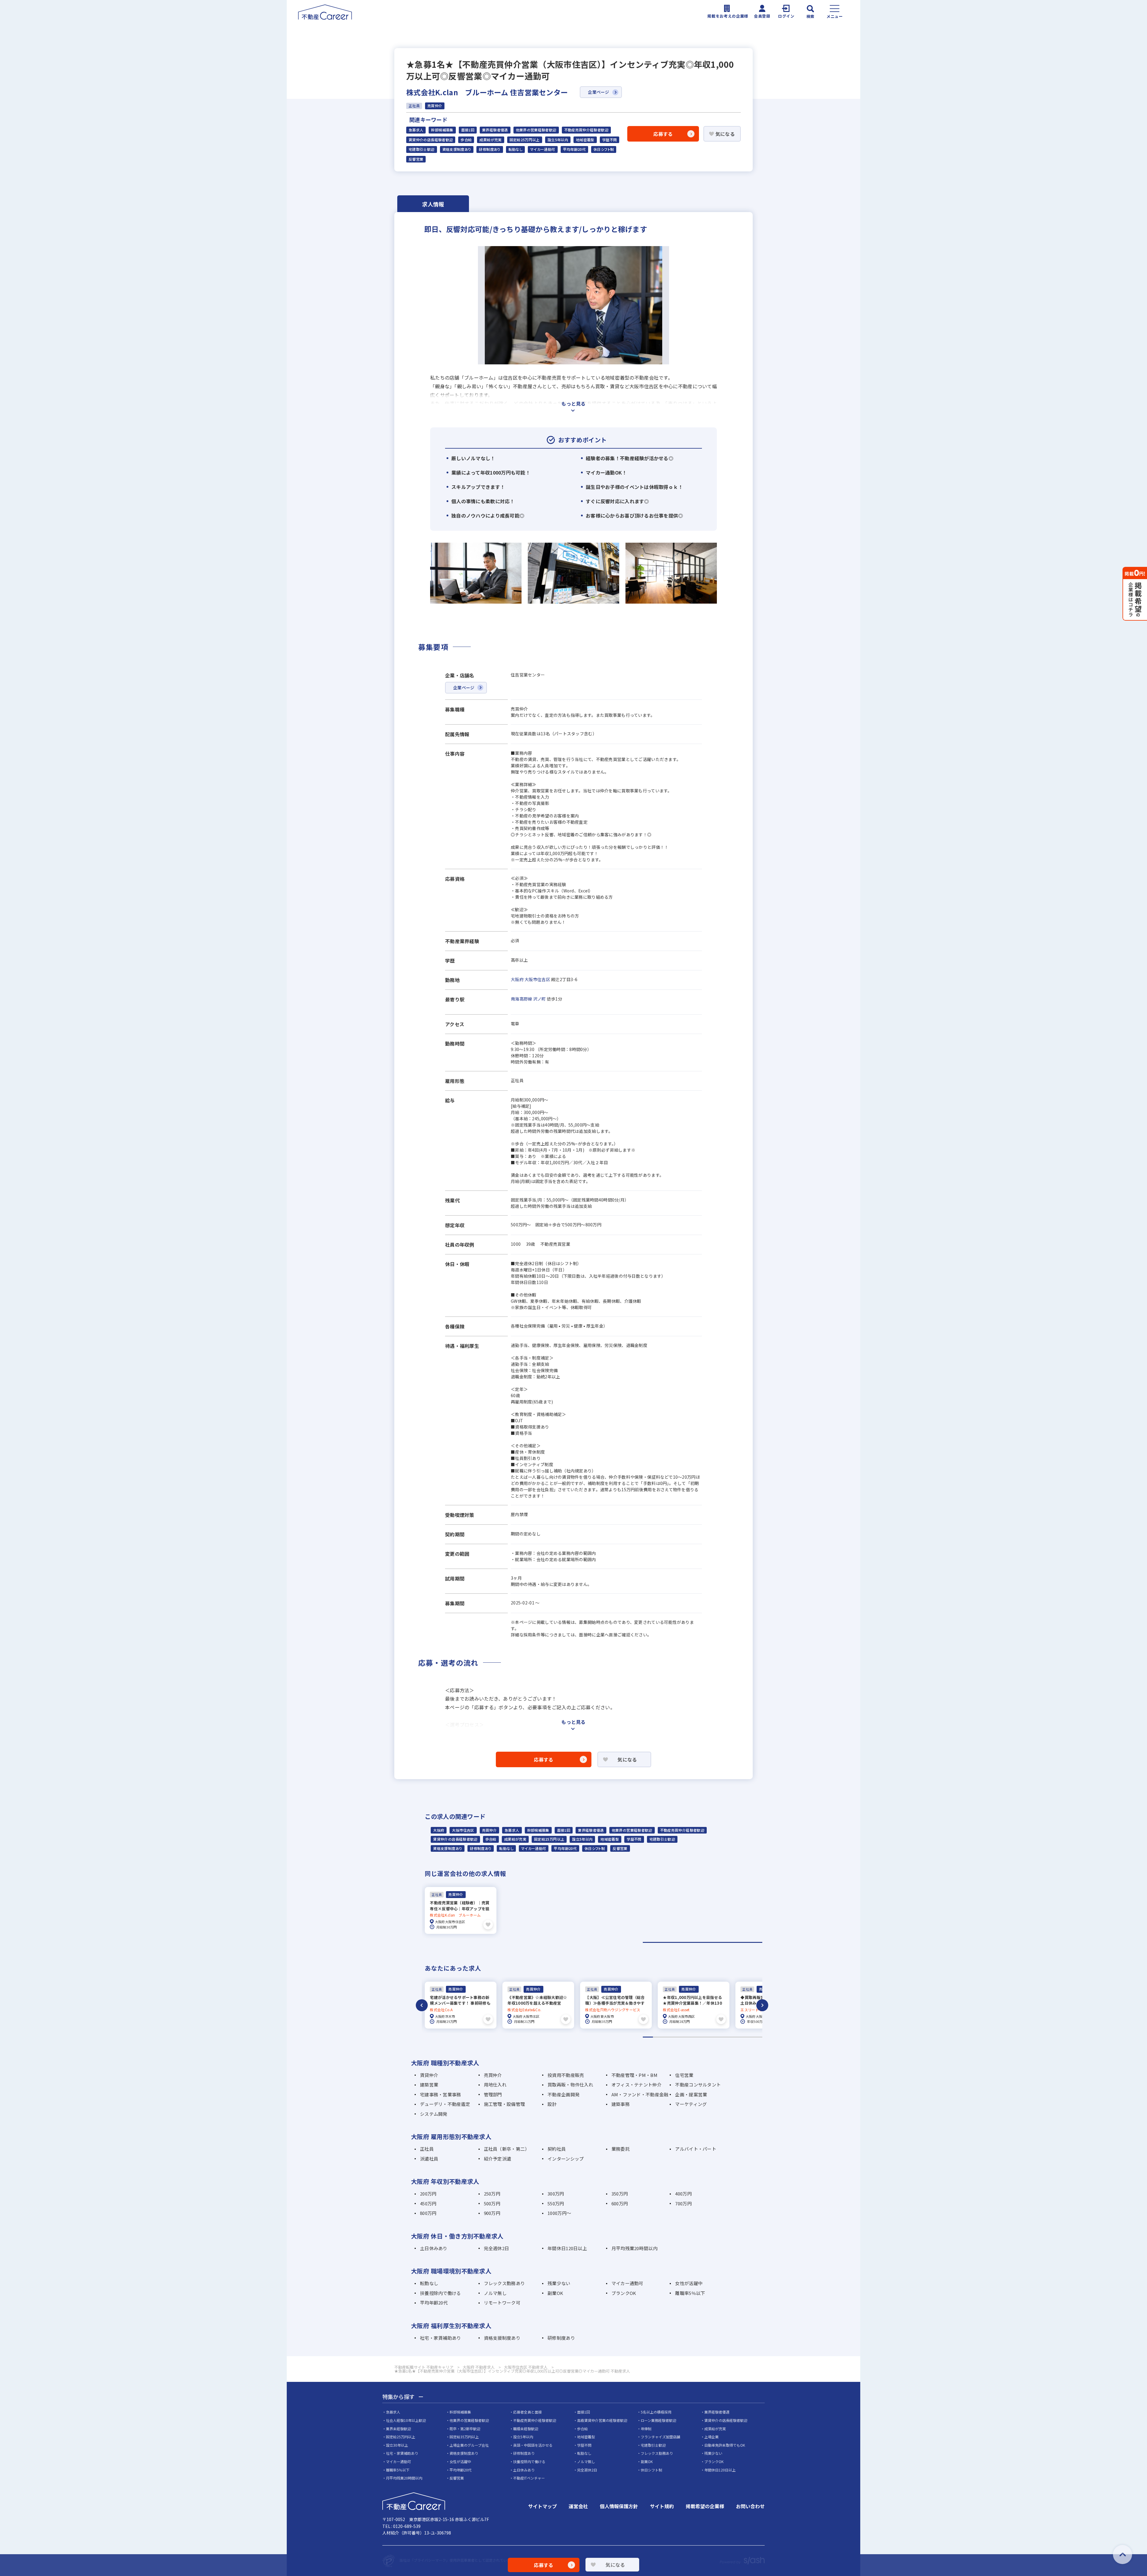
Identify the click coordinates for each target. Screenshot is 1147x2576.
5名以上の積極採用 (656, 2412)
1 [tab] (703, 1942)
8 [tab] (718, 2037)
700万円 (683, 2203)
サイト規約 (662, 2506)
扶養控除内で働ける (441, 2293)
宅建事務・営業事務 (441, 2094)
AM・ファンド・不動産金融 (640, 2094)
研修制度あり (490, 149)
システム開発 (434, 2114)
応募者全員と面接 (528, 2412)
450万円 (428, 2203)
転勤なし (515, 149)
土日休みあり (434, 2248)
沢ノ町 (540, 999)
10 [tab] (737, 2037)
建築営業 (429, 2085)
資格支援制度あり (457, 149)
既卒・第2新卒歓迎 (465, 2429)
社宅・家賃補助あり (441, 2338)
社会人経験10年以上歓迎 (406, 2420)
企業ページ (598, 92)
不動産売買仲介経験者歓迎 (586, 130)
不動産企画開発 (563, 2094)
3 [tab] (668, 2037)
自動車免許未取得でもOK (725, 2445)
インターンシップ (566, 2159)
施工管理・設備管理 (505, 2104)
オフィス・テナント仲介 (637, 2085)
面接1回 (468, 130)
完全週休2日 (497, 2248)
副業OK (555, 2293)
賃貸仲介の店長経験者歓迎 (431, 140)
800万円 (428, 2213)
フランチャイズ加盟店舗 (660, 2437)
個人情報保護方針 (619, 2506)
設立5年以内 (558, 140)
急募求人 (416, 130)
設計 (552, 2104)
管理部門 (493, 2094)
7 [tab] (707, 2037)
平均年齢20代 (575, 149)
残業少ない (559, 2283)
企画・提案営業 (691, 2094)
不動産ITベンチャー (529, 2478)
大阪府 (517, 979)
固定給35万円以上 (464, 2437)
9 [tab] (727, 2037)
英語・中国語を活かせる (533, 2445)
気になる (725, 134)
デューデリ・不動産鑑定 (445, 2104)
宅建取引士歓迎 (422, 149)
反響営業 (416, 159)
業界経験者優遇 (495, 130)
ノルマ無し (495, 2293)
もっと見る (573, 403)
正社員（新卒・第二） (507, 2149)
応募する (663, 134)
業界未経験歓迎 (398, 2429)
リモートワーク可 (502, 2303)
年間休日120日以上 (567, 2248)
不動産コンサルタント (698, 2085)
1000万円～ (559, 2213)
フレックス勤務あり (505, 2283)
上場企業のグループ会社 (469, 2445)
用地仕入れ (495, 2085)
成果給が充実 (490, 140)
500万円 (492, 2203)
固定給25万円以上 (525, 140)
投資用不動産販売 (566, 2075)
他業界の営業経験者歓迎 (536, 130)
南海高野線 (521, 999)
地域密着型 (585, 140)
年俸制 (646, 2429)
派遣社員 (429, 2159)
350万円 (620, 2194)
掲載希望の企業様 (705, 2506)
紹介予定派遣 (498, 2159)
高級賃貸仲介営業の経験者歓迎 (602, 2420)
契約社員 (557, 2149)
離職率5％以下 (690, 2293)
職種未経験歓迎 (526, 2429)
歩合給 (466, 140)
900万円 (492, 2213)
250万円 (492, 2194)
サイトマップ (542, 2506)
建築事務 (621, 2104)
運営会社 (578, 2506)
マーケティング (691, 2104)
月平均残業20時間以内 (634, 2248)
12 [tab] (757, 2037)
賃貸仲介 (429, 2075)
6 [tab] (698, 2037)
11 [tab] (747, 2037)
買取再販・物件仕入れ (570, 2085)
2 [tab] (658, 2037)
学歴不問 (609, 140)
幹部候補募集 (442, 130)
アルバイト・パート (696, 2149)
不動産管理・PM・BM (634, 2075)
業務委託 (621, 2149)
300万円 (556, 2194)
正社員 (427, 2149)
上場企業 (711, 2437)
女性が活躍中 (689, 2283)
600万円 (620, 2203)
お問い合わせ (750, 2506)
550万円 (556, 2203)
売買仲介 (489, 1830)
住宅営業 (684, 2075)
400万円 (683, 2194)
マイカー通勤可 (543, 149)
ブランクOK (624, 2293)
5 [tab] (688, 2037)
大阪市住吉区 (537, 979)
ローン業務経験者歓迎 (658, 2420)
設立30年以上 (397, 2445)
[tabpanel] (461, 1910)
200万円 (428, 2194)
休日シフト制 (604, 149)
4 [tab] (678, 2037)
